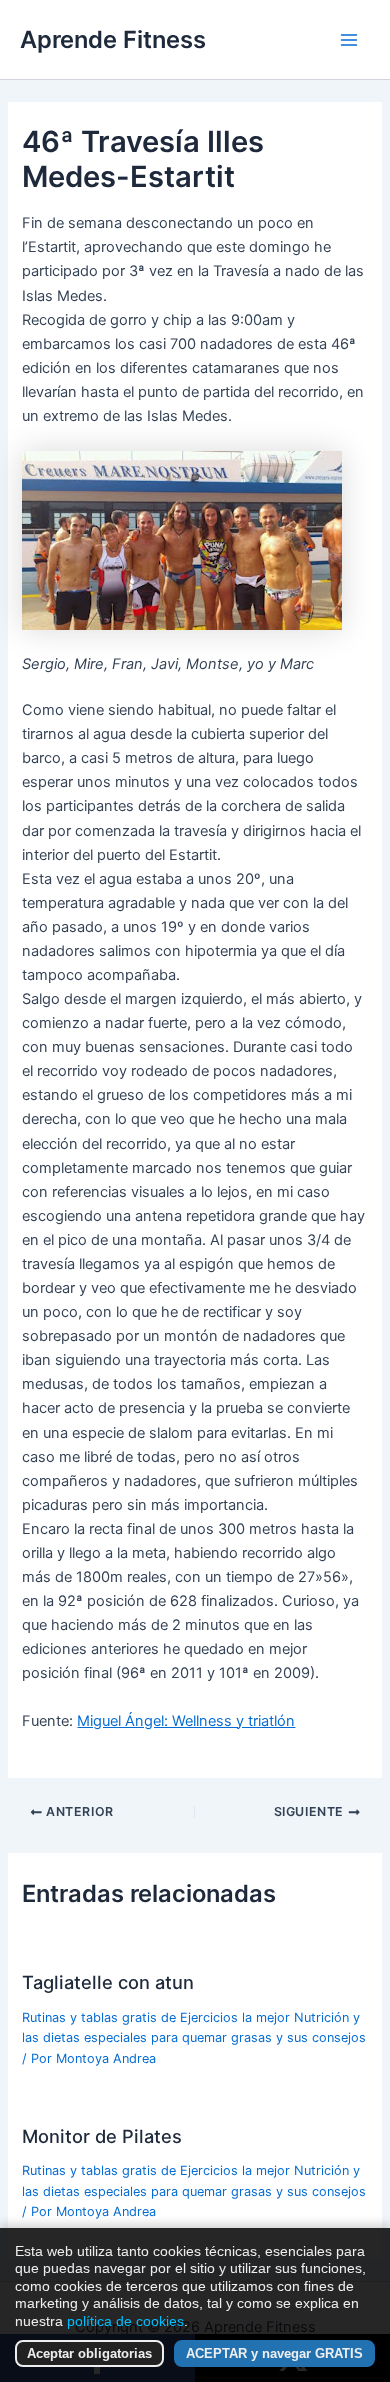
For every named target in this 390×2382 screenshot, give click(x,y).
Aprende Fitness (113, 39)
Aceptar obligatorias (89, 2353)
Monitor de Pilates (102, 2136)
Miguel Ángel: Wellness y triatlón (186, 1721)
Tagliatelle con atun (108, 1982)
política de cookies (125, 2321)
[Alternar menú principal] (349, 40)
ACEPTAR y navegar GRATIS (274, 2353)
